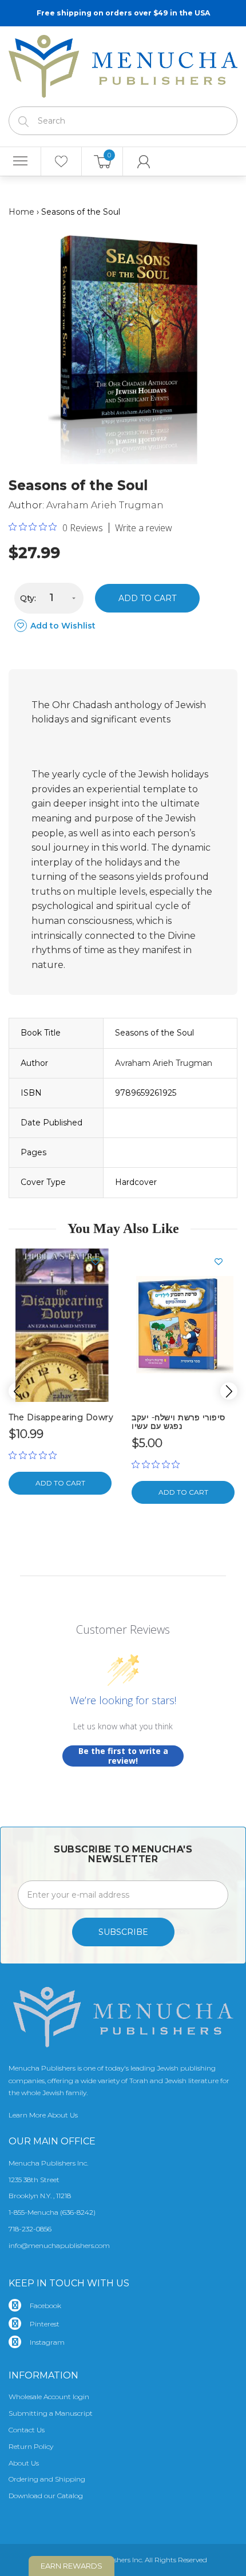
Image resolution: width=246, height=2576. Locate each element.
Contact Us (27, 2430)
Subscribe (123, 1932)
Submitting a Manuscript (51, 2413)
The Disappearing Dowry (61, 1417)
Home (21, 212)
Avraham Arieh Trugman (105, 505)
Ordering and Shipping (47, 2479)
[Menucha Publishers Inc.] (123, 64)
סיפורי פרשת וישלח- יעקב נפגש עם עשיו (178, 1422)
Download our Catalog (46, 2496)
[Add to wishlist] (100, 1262)
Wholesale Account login (49, 2397)
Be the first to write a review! (123, 1756)
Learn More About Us (43, 2115)
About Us (24, 2463)
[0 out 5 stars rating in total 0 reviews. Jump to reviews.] (35, 1455)
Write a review (144, 528)
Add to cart (147, 598)
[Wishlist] (61, 161)
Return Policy (31, 2446)
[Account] (144, 161)
